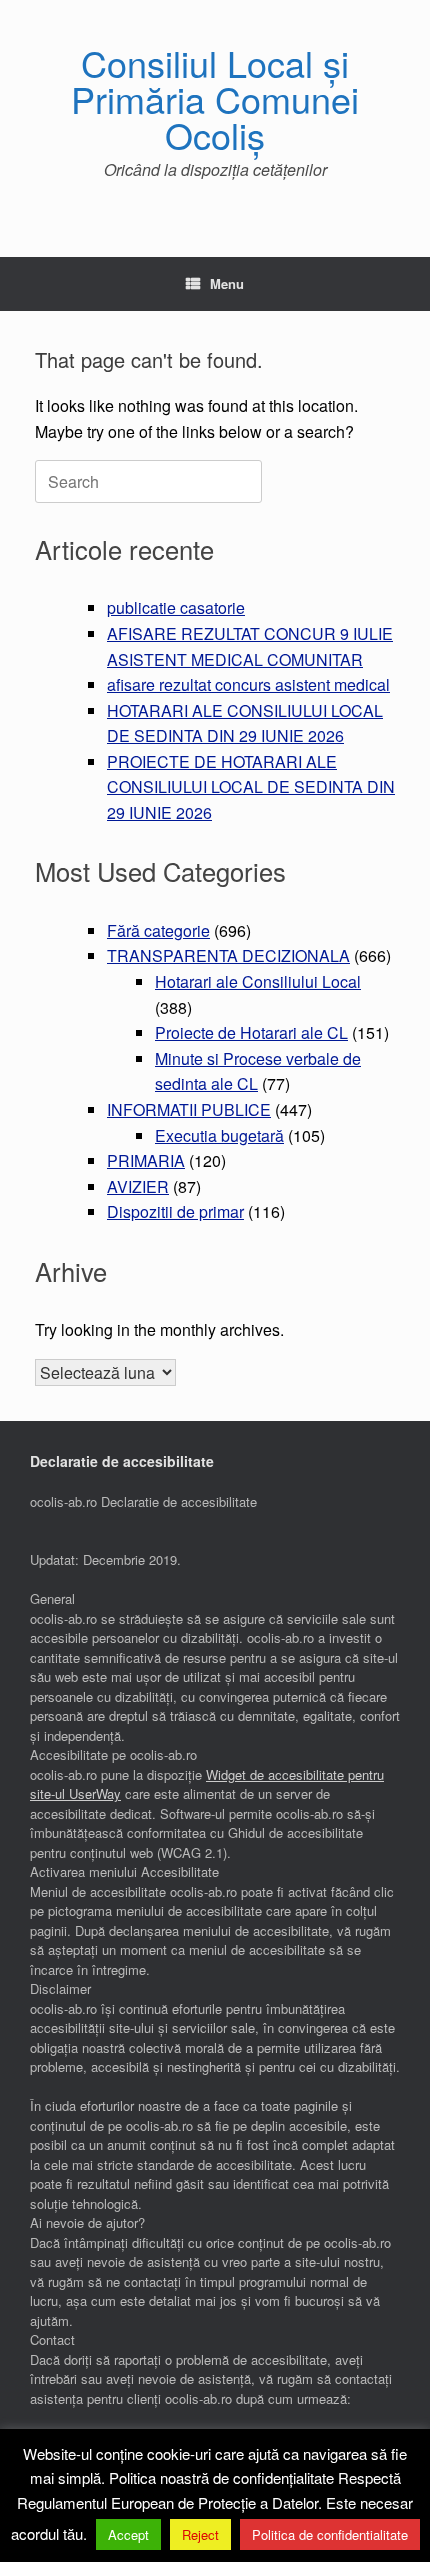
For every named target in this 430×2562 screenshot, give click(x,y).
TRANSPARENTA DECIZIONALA (228, 955)
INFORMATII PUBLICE (189, 1109)
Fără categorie (158, 930)
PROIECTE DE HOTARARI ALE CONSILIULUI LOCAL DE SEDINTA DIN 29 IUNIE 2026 (251, 787)
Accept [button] (128, 2534)
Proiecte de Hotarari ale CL (251, 1032)
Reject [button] (200, 2534)
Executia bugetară (219, 1135)
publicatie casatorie (176, 607)
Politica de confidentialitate (330, 2534)
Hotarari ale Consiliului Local (258, 981)
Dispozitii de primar (175, 1211)
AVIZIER (138, 1186)
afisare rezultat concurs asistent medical (248, 684)
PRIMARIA (146, 1160)
